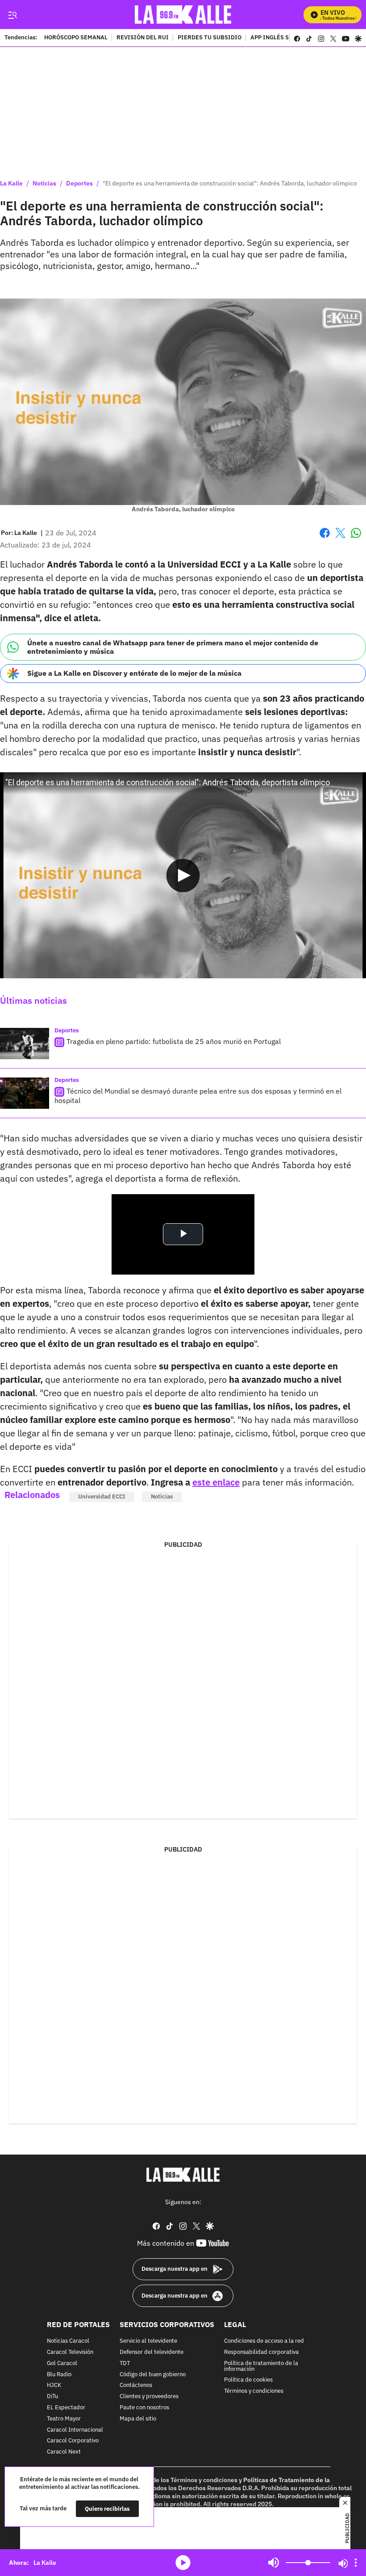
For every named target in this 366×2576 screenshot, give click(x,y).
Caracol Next (64, 2452)
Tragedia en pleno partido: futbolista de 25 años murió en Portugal (174, 1041)
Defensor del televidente (152, 2352)
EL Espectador (66, 2408)
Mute (274, 2563)
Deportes (79, 183)
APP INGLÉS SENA (275, 38)
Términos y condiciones (254, 2391)
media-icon (183, 2563)
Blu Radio (59, 2374)
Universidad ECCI (102, 1496)
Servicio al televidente (148, 2341)
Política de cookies (248, 2380)
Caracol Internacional (75, 2430)
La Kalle (11, 183)
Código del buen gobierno (153, 2374)
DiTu (52, 2397)
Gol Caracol (62, 2363)
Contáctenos (136, 2385)
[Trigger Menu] (12, 15)
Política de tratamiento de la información (261, 2366)
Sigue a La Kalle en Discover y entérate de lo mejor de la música (134, 673)
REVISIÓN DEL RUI (143, 38)
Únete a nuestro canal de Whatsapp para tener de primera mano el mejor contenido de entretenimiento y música (173, 647)
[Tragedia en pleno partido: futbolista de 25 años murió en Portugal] (25, 1044)
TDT (125, 2363)
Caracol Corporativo (73, 2441)
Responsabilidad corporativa (261, 2352)
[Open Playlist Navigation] (356, 2563)
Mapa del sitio (138, 2418)
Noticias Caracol (68, 2341)
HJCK (54, 2385)
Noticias (44, 183)
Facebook (325, 538)
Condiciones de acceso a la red (264, 2341)
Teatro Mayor (64, 2418)
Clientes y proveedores (149, 2397)
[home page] (183, 15)
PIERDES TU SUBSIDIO (210, 38)
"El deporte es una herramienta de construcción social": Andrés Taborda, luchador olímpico (230, 183)
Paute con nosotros (144, 2408)
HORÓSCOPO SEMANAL (76, 38)
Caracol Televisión (70, 2352)
